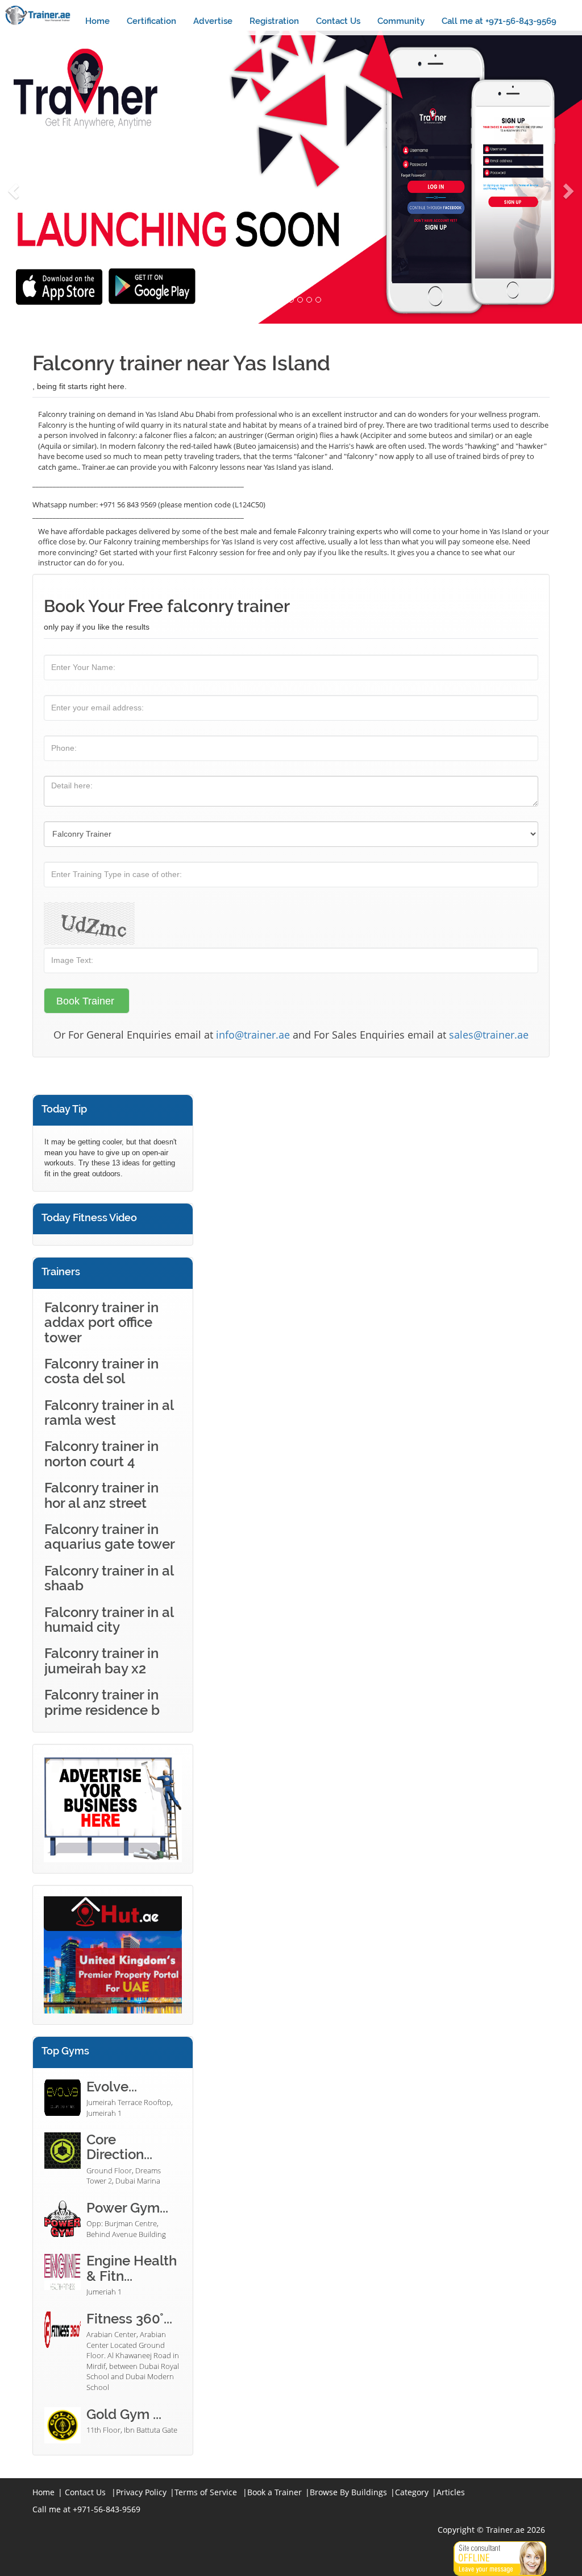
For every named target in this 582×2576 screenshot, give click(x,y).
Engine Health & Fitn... (132, 2268)
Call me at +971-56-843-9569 (499, 21)
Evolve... (112, 2087)
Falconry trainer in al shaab (109, 1578)
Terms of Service (206, 2492)
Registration (274, 21)
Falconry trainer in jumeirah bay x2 (101, 1661)
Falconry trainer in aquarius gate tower (110, 1537)
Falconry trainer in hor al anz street (101, 1495)
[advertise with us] (113, 1808)
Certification (151, 21)
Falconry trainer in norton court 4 (101, 1454)
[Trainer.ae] (38, 15)
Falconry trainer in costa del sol (101, 1371)
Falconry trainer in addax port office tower (101, 1322)
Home (97, 21)
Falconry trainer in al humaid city (109, 1620)
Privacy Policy (141, 2492)
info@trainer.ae (253, 1035)
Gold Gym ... (124, 2414)
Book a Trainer (275, 2492)
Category (412, 2492)
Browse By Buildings (348, 2492)
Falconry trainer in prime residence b (102, 1702)
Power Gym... (127, 2208)
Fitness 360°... (129, 2319)
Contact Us (338, 21)
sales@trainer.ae (489, 1035)
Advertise (213, 21)
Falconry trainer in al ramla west (109, 1413)
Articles (451, 2492)
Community (401, 21)
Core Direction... (119, 2147)
